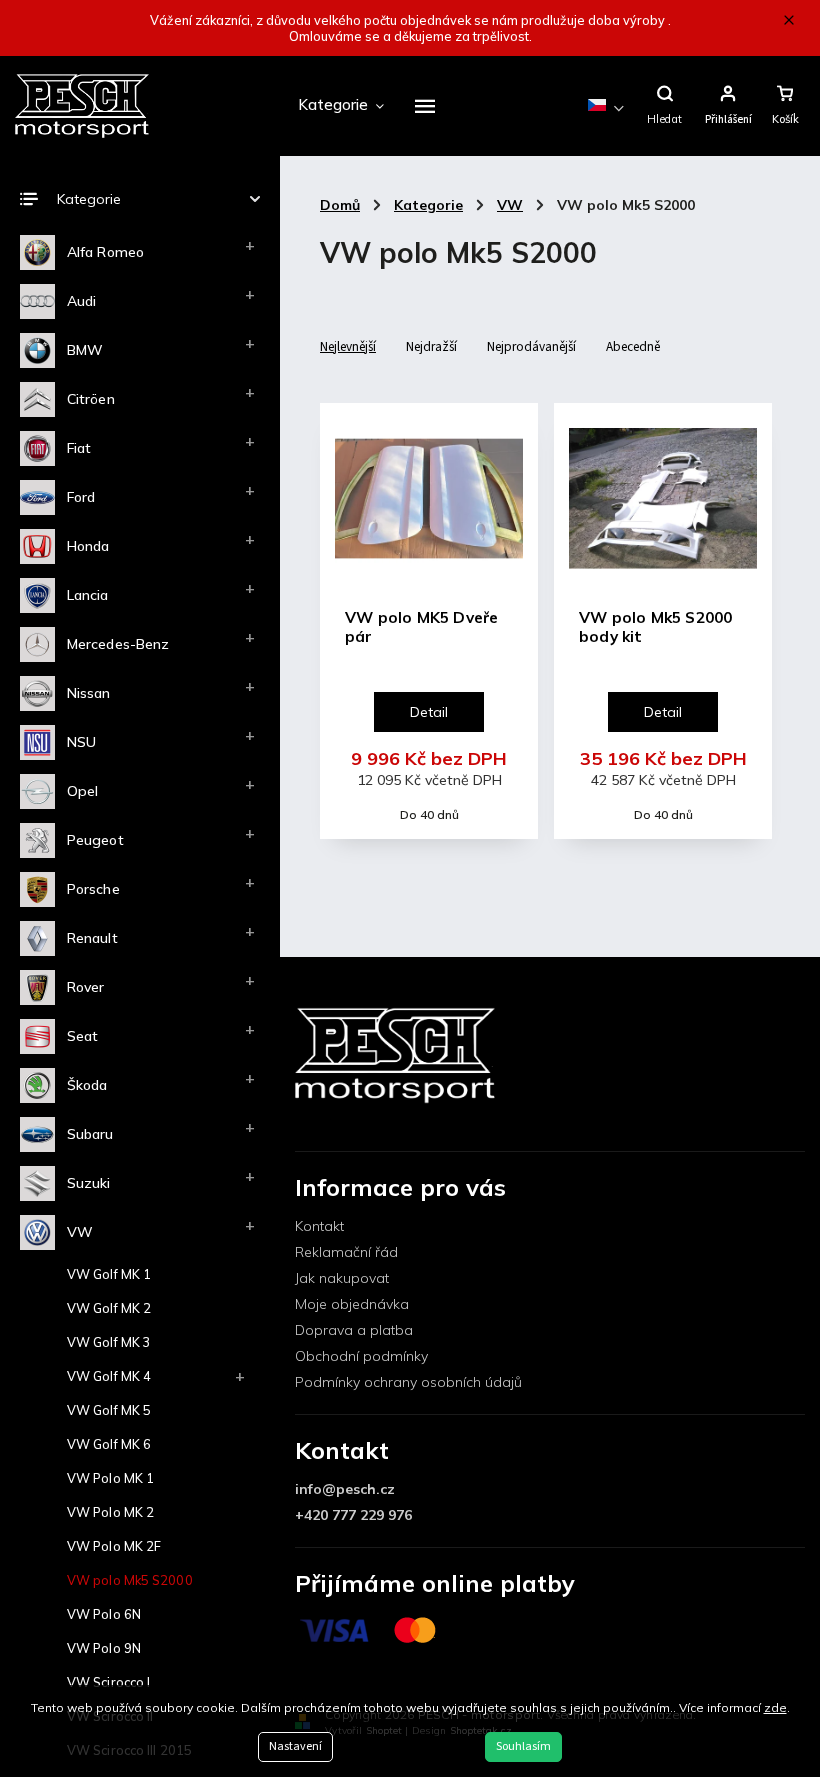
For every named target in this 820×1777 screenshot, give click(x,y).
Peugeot (95, 840)
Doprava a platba (354, 1330)
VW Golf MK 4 (109, 1376)
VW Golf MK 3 (109, 1342)
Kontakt (319, 1226)
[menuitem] (341, 106)
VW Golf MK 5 (109, 1410)
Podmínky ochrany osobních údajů (408, 1382)
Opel (82, 791)
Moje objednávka (352, 1304)
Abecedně (633, 346)
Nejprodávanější (531, 346)
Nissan (89, 693)
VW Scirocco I (108, 1682)
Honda (88, 546)
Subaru (90, 1134)
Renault (92, 938)
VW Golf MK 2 (109, 1308)
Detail (429, 712)
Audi (81, 301)
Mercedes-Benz (118, 644)
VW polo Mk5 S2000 (130, 1580)
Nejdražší (431, 346)
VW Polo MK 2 (110, 1512)
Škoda (87, 1085)
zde (775, 1707)
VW (80, 1232)
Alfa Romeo (105, 252)
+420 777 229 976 (353, 1515)
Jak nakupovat (342, 1278)
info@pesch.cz (345, 1489)
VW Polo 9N (104, 1648)
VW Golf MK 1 (109, 1274)
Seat (82, 1036)
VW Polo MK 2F (114, 1546)
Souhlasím (523, 1746)
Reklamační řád (346, 1252)
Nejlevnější (348, 346)
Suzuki (89, 1183)
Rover (86, 987)
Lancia (88, 595)
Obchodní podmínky (361, 1356)
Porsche (93, 889)
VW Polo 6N (104, 1614)
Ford (81, 497)
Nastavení (295, 1746)
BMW (85, 350)
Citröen (91, 399)
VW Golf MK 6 (109, 1444)
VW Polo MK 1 (110, 1478)
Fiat (79, 448)
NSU (81, 742)
